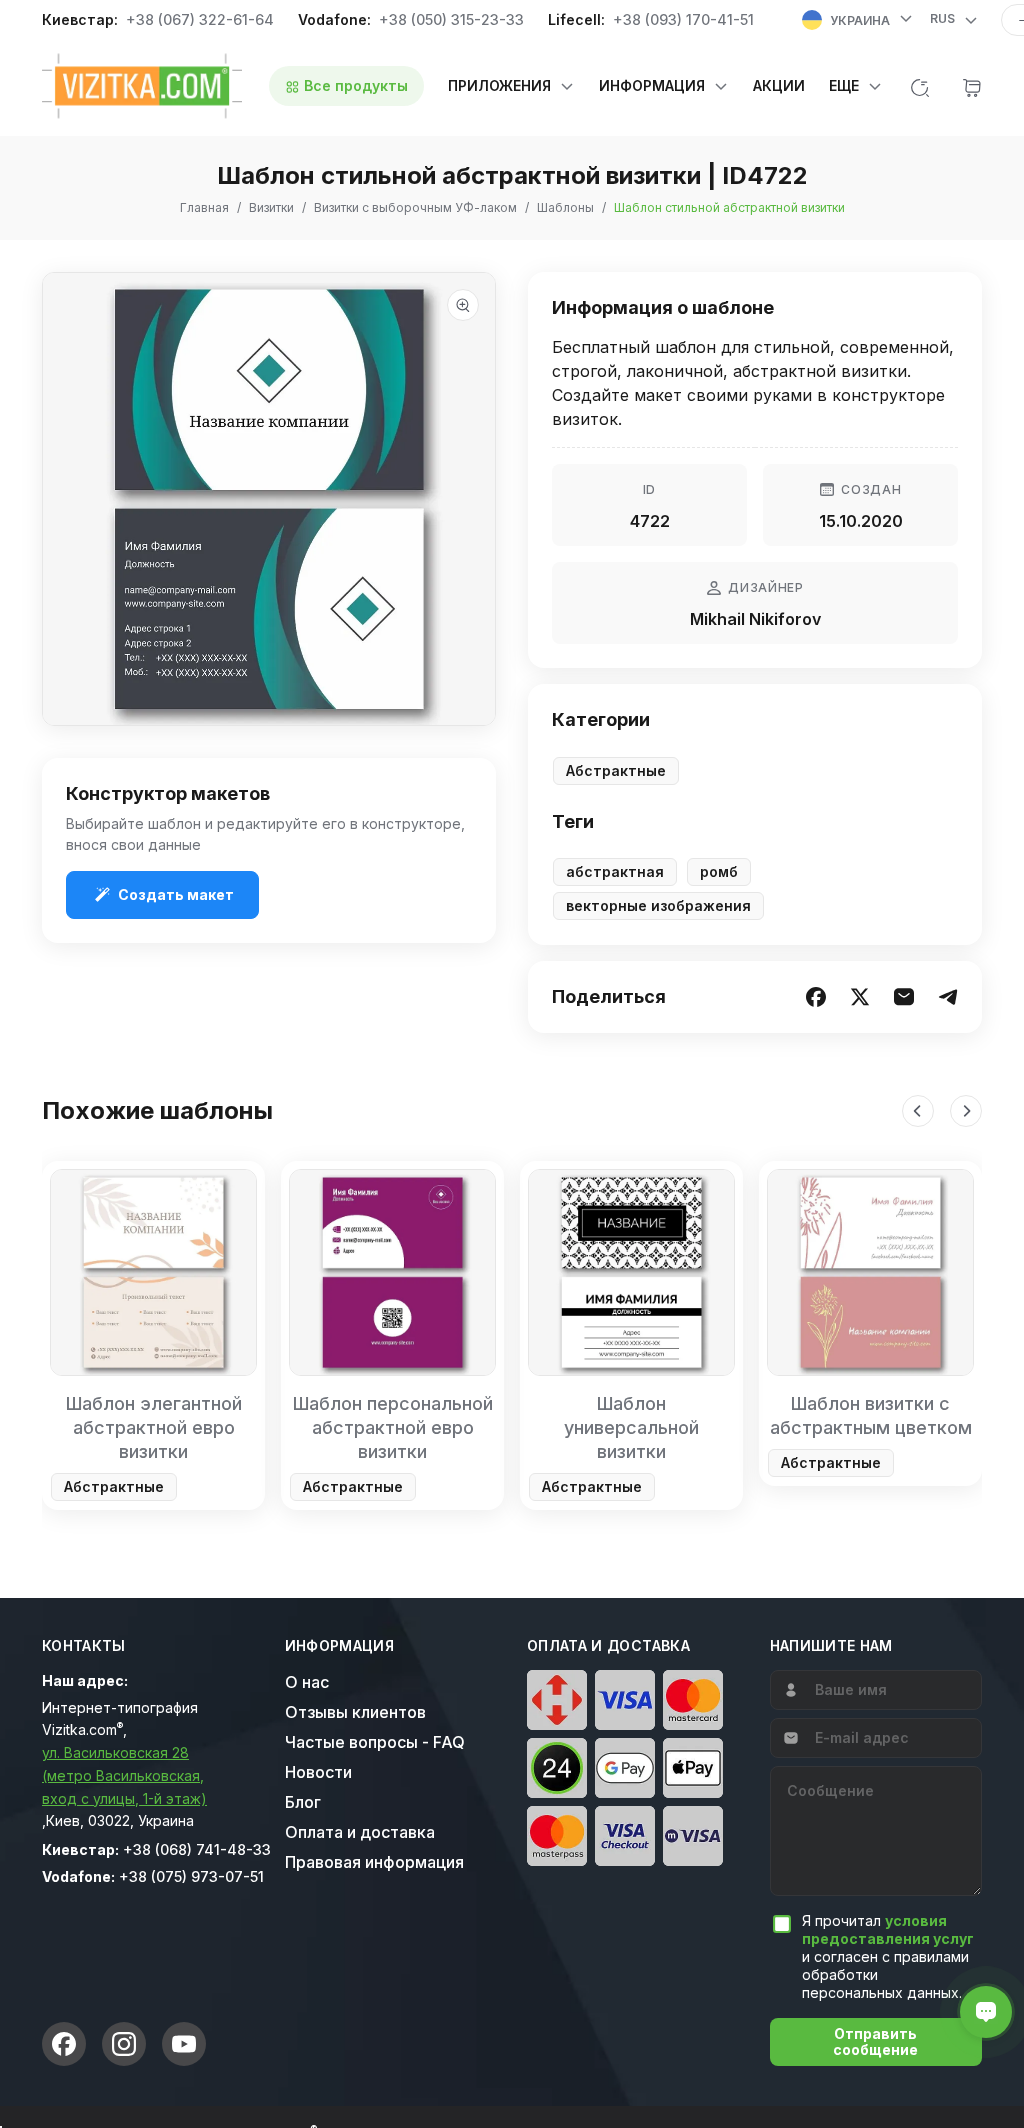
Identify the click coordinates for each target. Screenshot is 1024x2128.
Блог (303, 1802)
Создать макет (176, 894)
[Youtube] (184, 2044)
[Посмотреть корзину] (972, 86)
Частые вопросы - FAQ (375, 1742)
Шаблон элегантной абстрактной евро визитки (154, 1427)
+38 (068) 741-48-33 (197, 1849)
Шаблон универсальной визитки (631, 1427)
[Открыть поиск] (920, 86)
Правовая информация (374, 1862)
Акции (779, 86)
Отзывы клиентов (355, 1712)
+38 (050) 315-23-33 (451, 20)
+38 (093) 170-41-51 (683, 20)
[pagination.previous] (918, 1111)
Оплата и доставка (360, 1832)
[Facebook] (64, 2044)
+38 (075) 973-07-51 (191, 1876)
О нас (307, 1682)
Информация (340, 1646)
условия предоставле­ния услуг (888, 1929)
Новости (318, 1772)
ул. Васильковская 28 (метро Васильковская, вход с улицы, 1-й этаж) (124, 1775)
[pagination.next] (966, 1111)
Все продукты (354, 85)
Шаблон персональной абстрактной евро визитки (393, 1427)
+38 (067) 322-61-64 (200, 20)
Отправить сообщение (875, 2041)
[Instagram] (124, 2044)
